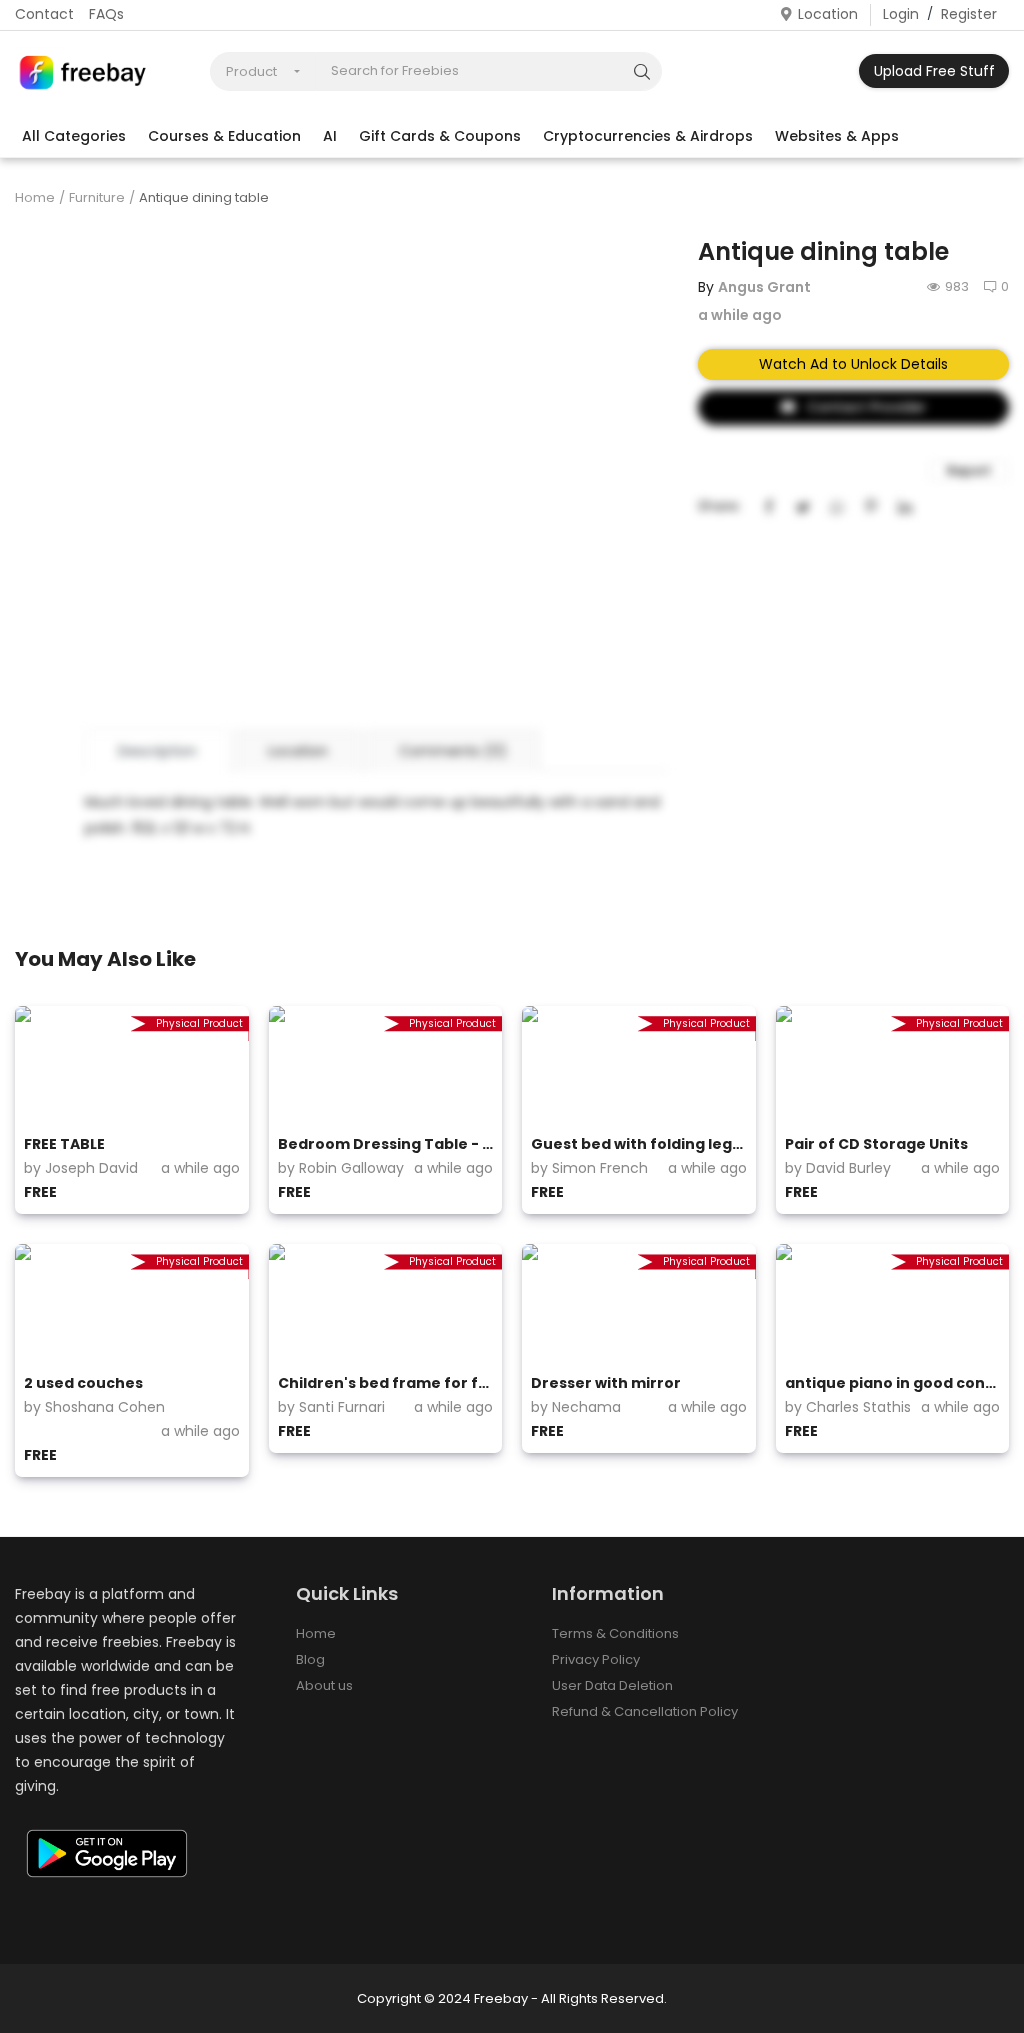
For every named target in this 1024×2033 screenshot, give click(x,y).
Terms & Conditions (615, 1633)
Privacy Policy (596, 1659)
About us (324, 1685)
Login (901, 14)
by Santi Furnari (331, 1407)
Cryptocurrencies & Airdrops (648, 136)
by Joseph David (81, 1168)
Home (35, 197)
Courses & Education (224, 136)
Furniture (97, 197)
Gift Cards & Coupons (440, 136)
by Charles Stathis (848, 1407)
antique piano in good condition (893, 1383)
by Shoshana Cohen (94, 1407)
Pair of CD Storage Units (876, 1144)
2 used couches (83, 1383)
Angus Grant (764, 287)
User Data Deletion (612, 1685)
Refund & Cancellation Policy (645, 1711)
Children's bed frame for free (386, 1383)
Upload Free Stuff (934, 71)
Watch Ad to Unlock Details (853, 364)
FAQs (106, 14)
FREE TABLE (64, 1144)
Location (828, 14)
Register (969, 14)
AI (330, 136)
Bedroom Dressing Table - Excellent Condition (386, 1144)
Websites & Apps (837, 136)
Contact (44, 14)
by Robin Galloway (341, 1168)
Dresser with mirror (606, 1383)
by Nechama (576, 1407)
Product (251, 71)
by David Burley (838, 1168)
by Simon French (589, 1168)
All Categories (74, 136)
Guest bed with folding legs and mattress (639, 1144)
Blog (310, 1659)
